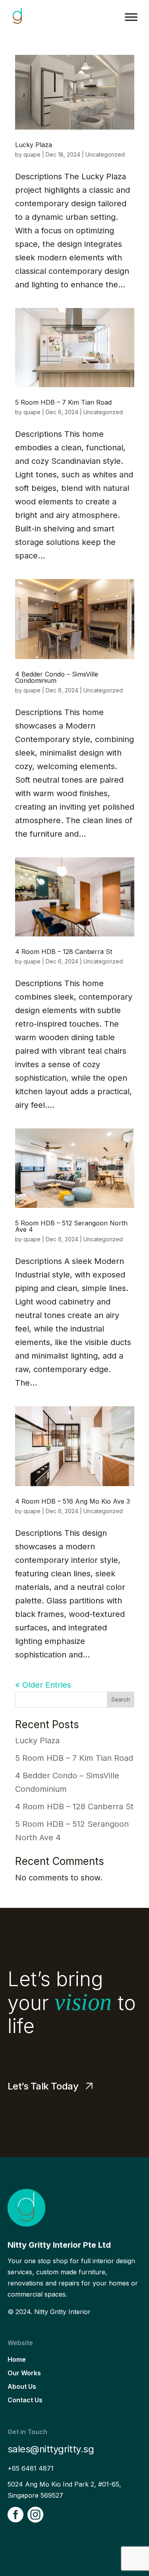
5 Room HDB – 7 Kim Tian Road (63, 402)
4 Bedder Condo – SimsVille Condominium (57, 677)
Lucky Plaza (34, 145)
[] (15, 2537)
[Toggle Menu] (131, 17)
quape (32, 154)
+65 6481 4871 (31, 2468)
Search (121, 1699)
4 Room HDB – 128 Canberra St (64, 952)
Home (17, 2359)
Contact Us (25, 2400)
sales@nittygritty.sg (51, 2449)
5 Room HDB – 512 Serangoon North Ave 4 (71, 1226)
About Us (22, 2386)
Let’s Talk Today (43, 2086)
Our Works (24, 2373)
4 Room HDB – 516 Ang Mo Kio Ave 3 (73, 1501)
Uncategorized (105, 154)
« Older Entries (43, 1685)
